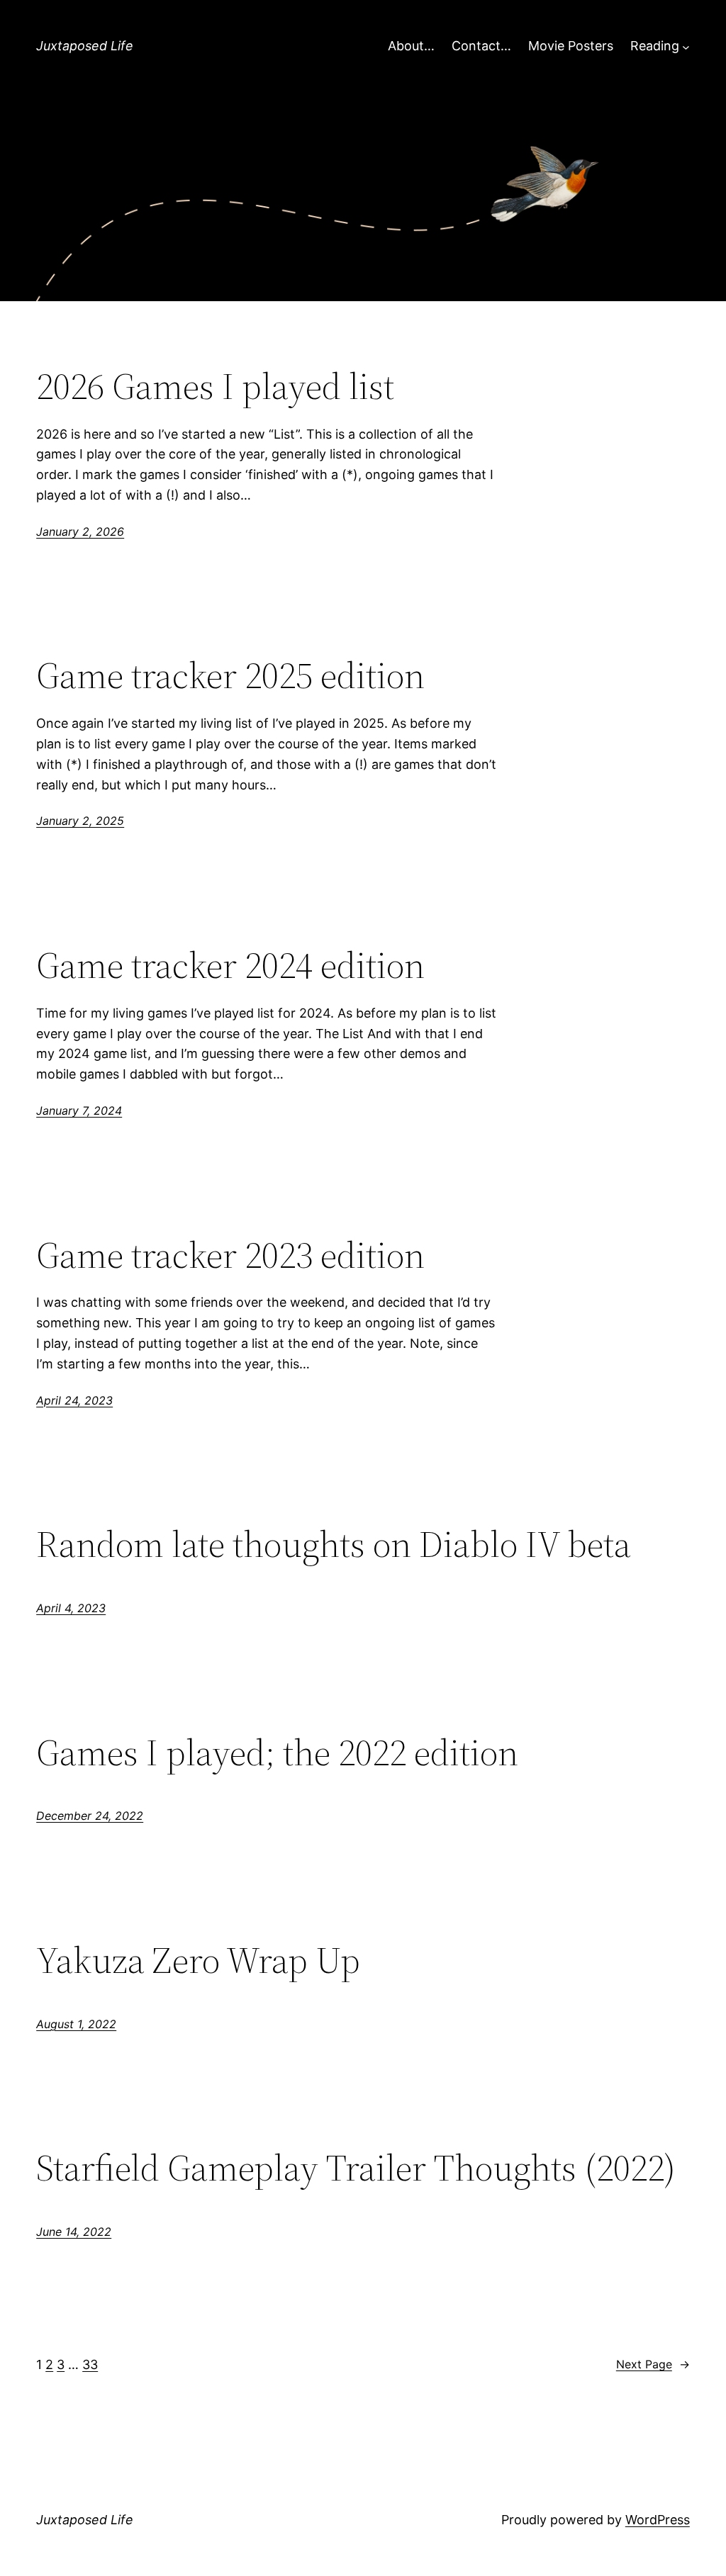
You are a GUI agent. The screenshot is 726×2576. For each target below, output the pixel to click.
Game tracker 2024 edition (230, 965)
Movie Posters (571, 46)
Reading (655, 46)
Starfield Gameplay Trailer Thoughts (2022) (356, 2168)
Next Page (653, 2364)
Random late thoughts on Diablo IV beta (334, 1544)
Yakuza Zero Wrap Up (198, 1960)
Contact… (481, 46)
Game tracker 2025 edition (230, 675)
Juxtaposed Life (85, 46)
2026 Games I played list (215, 386)
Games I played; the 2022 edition (277, 1753)
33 (90, 2364)
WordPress (658, 2520)
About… (411, 46)
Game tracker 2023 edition (230, 1255)
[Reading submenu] (686, 46)
